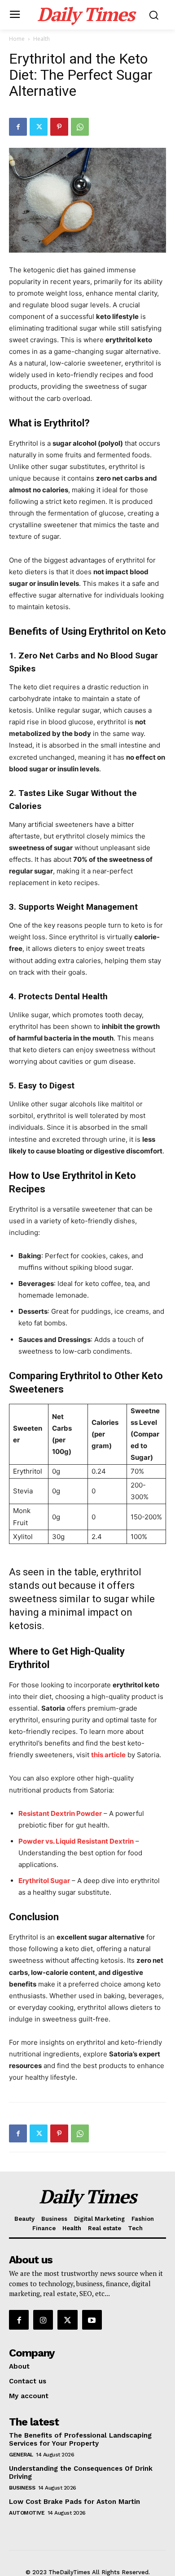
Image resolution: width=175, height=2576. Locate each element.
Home (17, 39)
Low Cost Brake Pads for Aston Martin (74, 2502)
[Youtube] (92, 2320)
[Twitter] (39, 127)
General (21, 2455)
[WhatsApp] (80, 127)
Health (42, 39)
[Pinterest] (59, 127)
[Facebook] (18, 127)
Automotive (27, 2513)
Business (22, 2488)
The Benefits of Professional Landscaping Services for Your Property (80, 2439)
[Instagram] (43, 2320)
